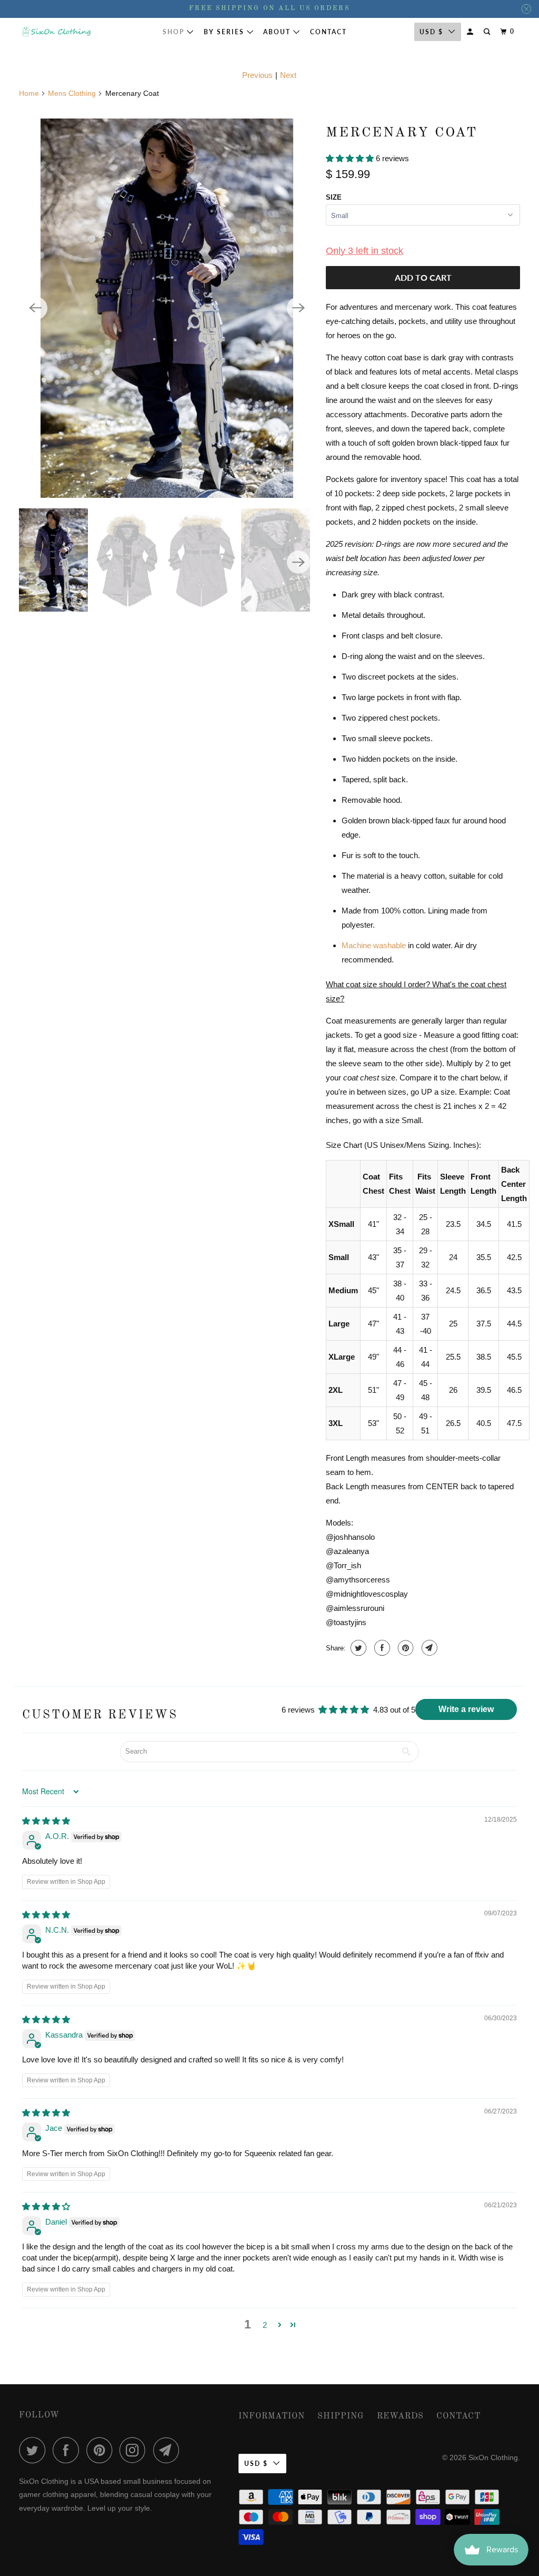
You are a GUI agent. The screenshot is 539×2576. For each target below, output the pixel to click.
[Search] (488, 32)
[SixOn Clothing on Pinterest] (102, 2450)
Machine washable (374, 945)
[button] (351, 158)
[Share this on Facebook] (381, 1648)
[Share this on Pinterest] (405, 1648)
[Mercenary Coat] (167, 308)
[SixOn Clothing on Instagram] (135, 2450)
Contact (328, 32)
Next (288, 75)
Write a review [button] (466, 1709)
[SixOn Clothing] (56, 32)
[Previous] (36, 308)
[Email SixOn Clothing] (169, 2450)
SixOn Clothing (493, 2457)
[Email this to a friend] (428, 1648)
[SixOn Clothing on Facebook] (68, 2450)
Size (334, 197)
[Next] (298, 308)
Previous (257, 75)
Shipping (341, 2416)
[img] (46, 1821)
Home (29, 93)
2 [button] (265, 2325)
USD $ (431, 32)
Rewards (400, 2416)
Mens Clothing (72, 93)
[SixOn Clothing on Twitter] (35, 2450)
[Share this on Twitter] (357, 1648)
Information (272, 2416)
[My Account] (471, 32)
